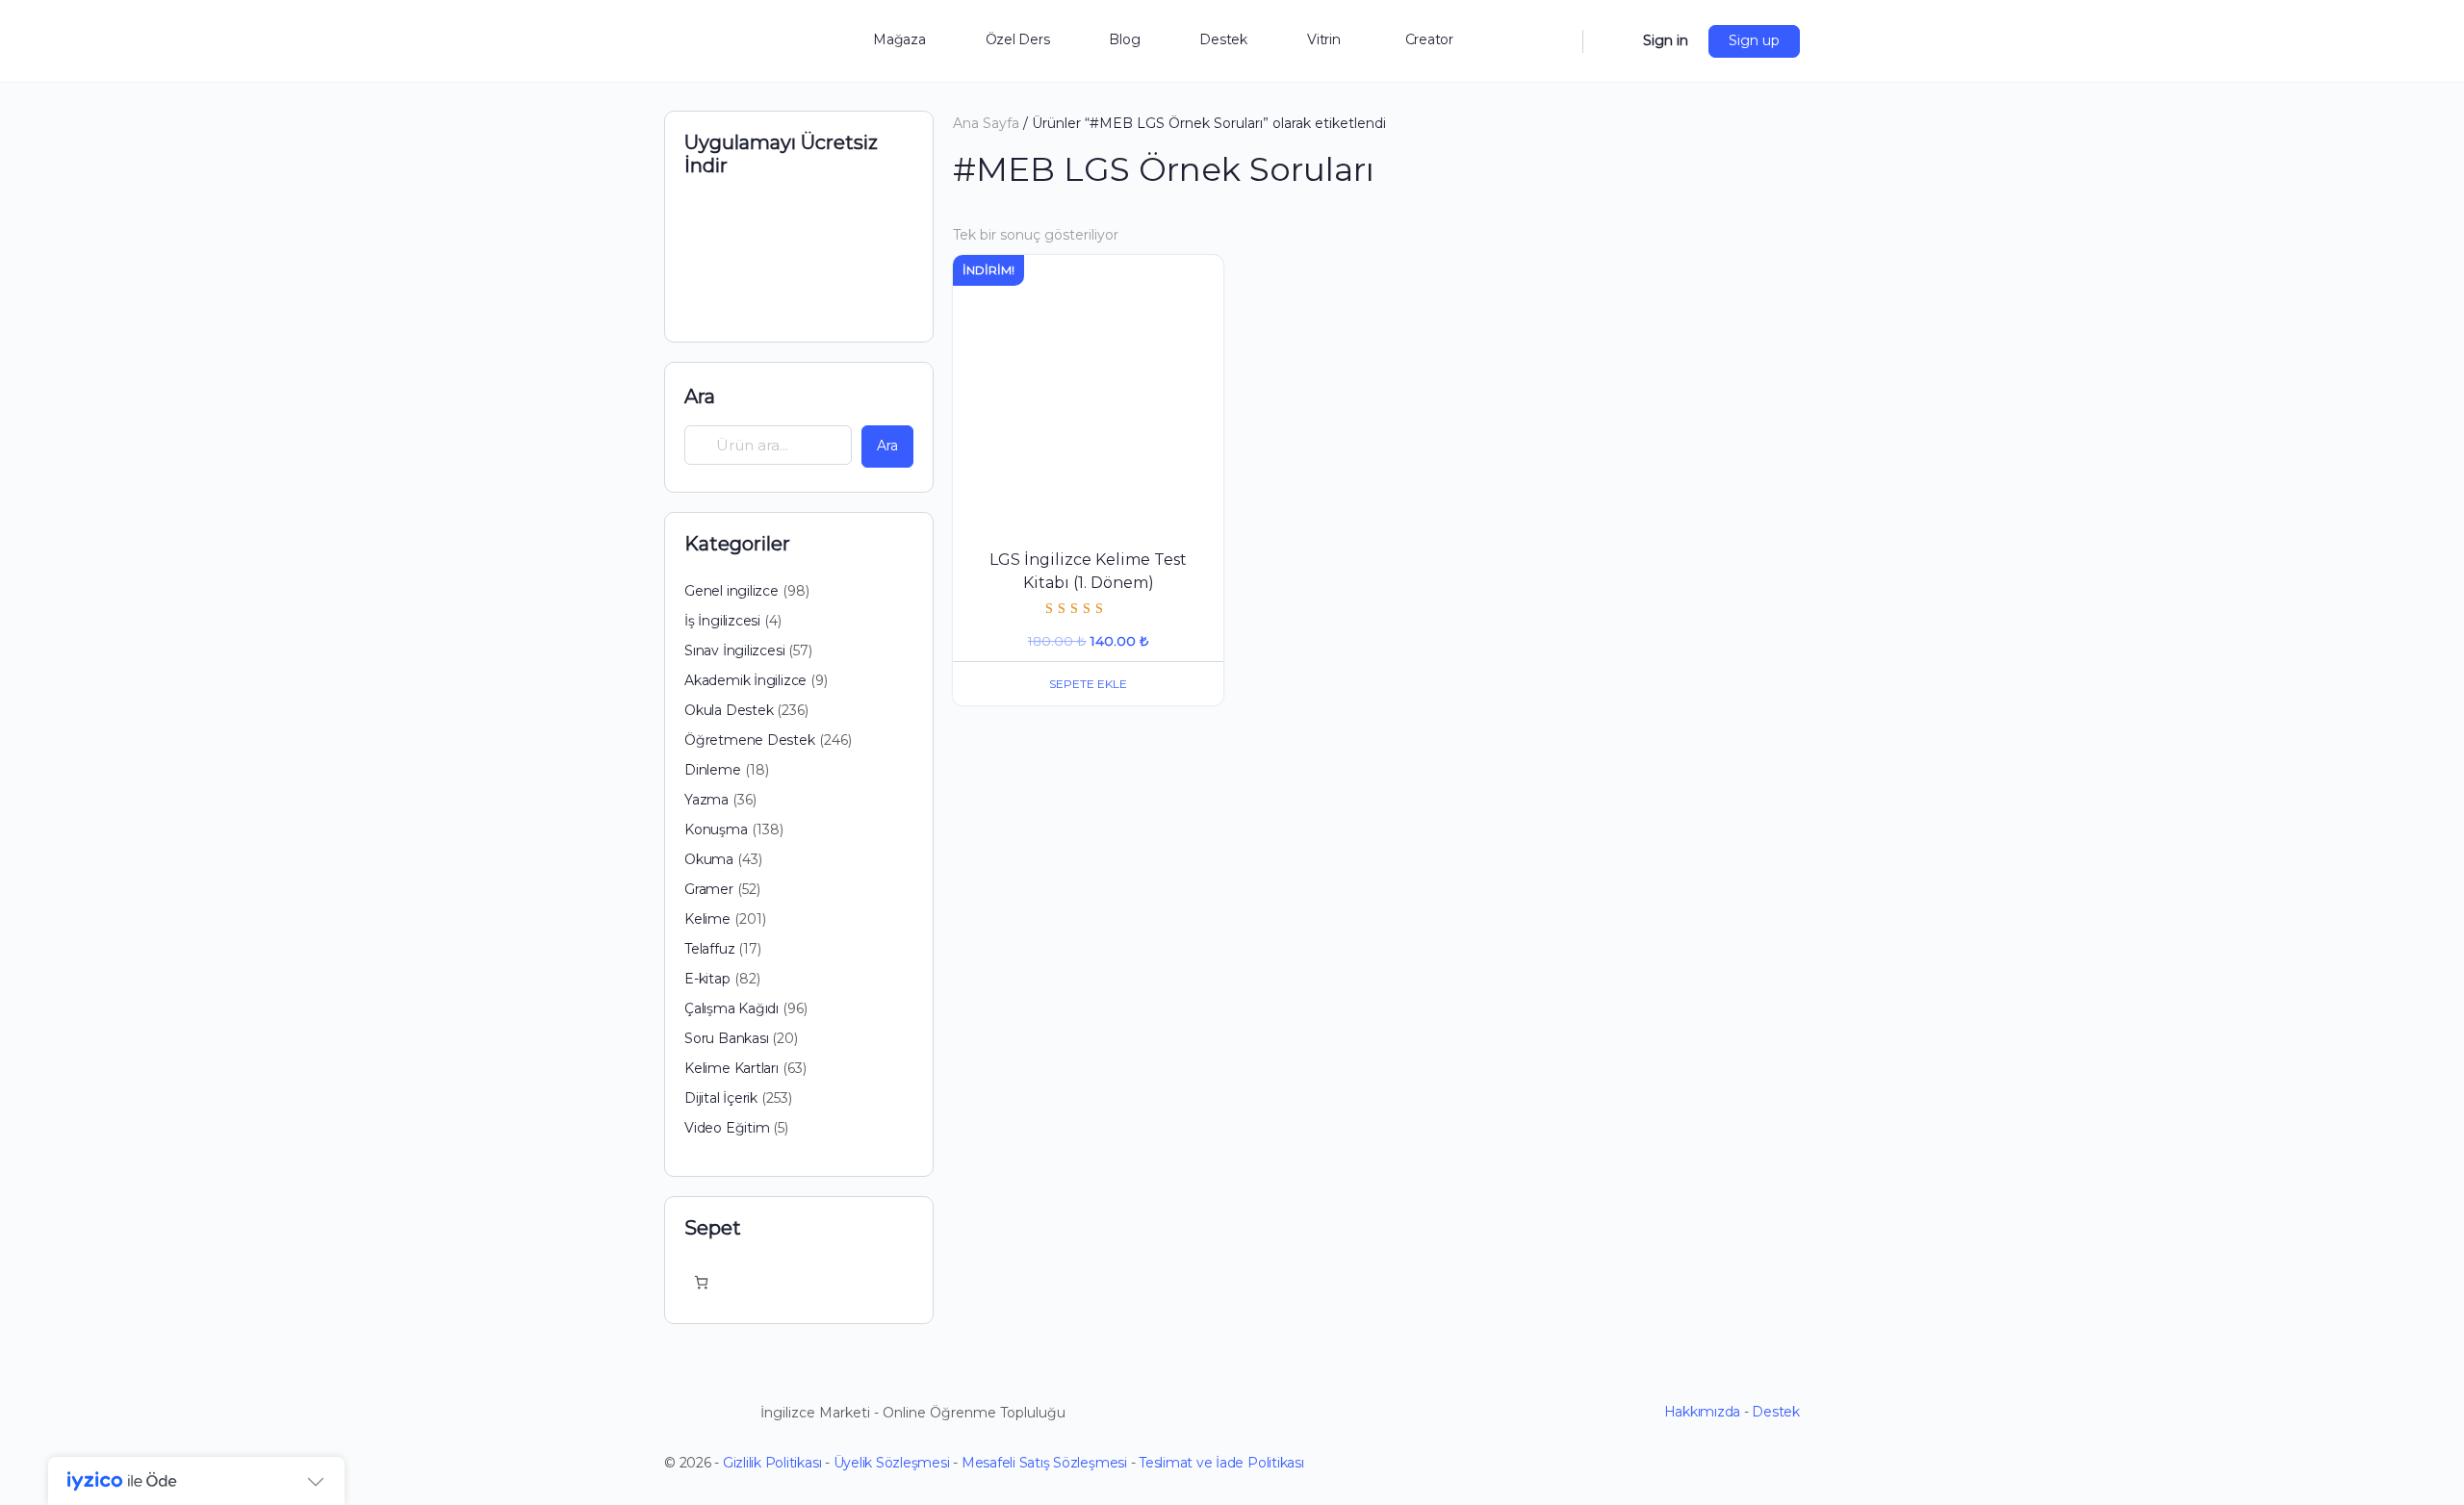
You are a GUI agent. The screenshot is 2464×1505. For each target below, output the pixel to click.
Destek (1776, 1412)
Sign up (1754, 40)
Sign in (1666, 40)
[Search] (1555, 41)
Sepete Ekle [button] (1088, 684)
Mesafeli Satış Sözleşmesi (1044, 1463)
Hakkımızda (1703, 1412)
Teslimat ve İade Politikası (1221, 1463)
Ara (700, 396)
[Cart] (1611, 41)
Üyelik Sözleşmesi (892, 1463)
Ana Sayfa (986, 123)
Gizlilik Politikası (772, 1463)
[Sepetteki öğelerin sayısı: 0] (701, 1282)
